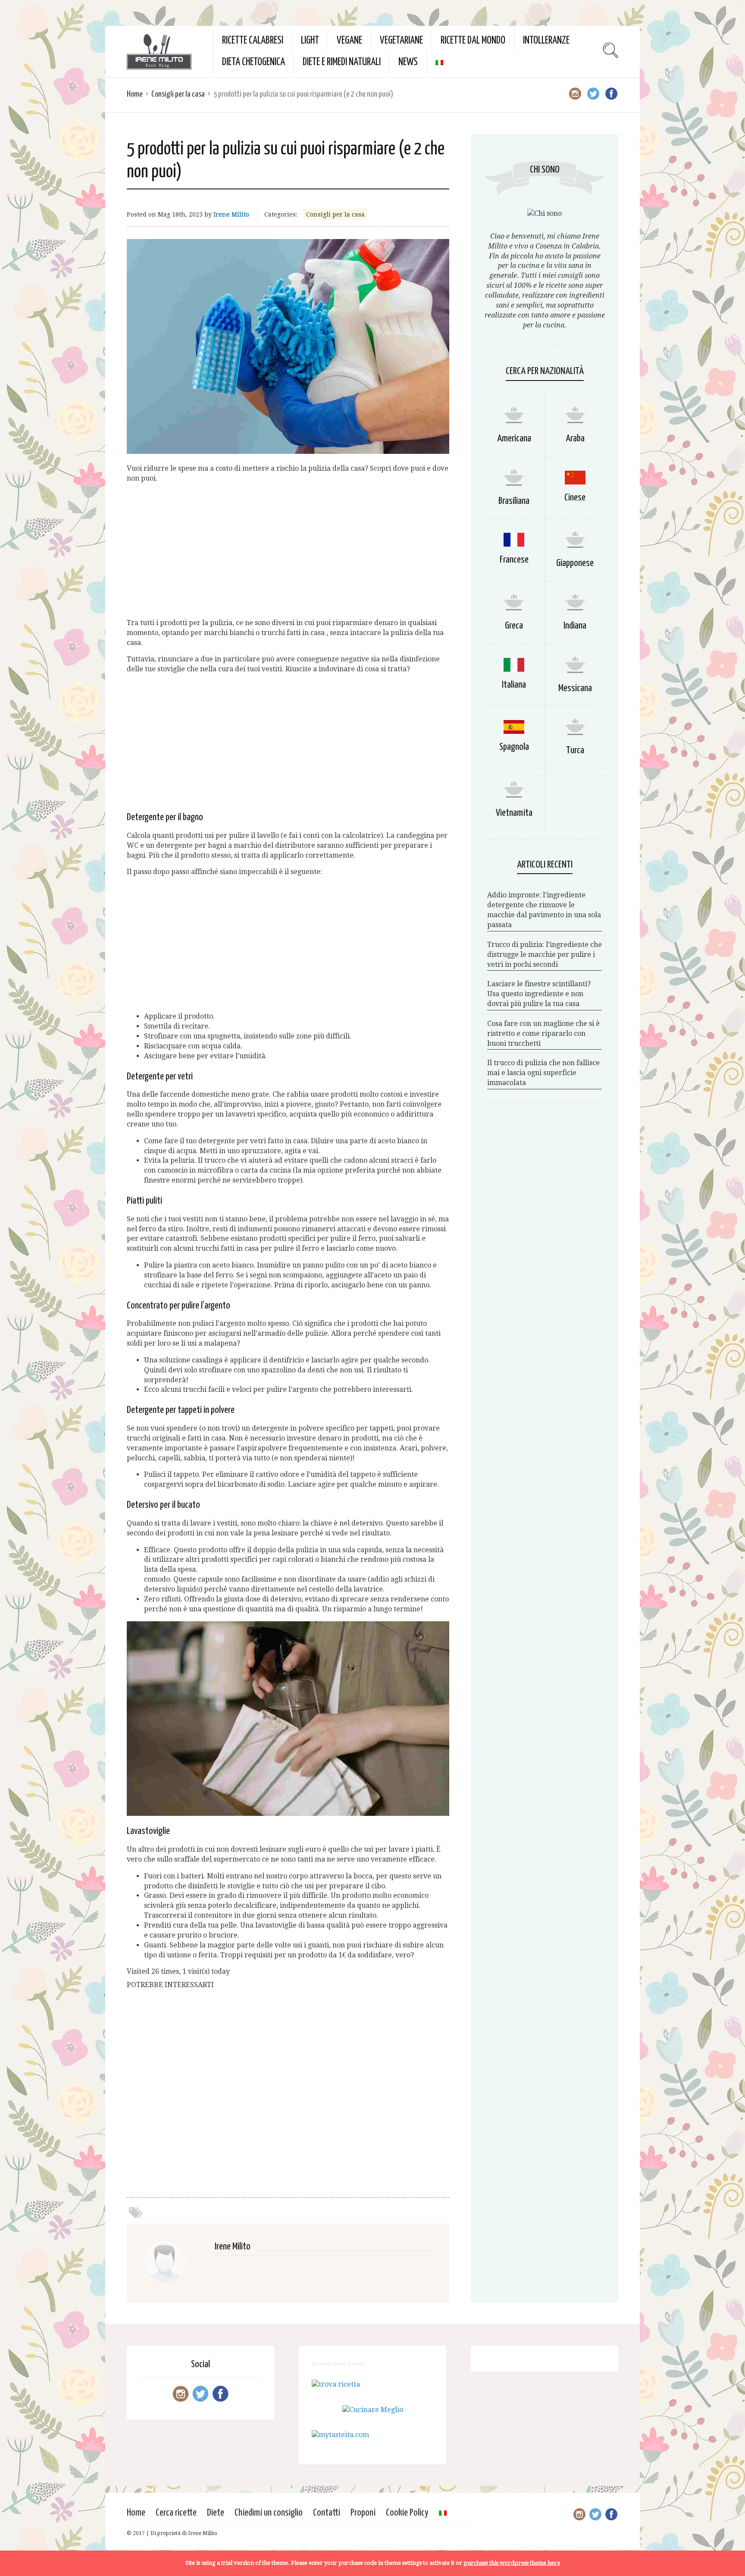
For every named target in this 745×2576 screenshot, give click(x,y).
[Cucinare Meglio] (373, 2410)
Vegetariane (401, 41)
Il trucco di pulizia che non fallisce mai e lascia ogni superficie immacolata (543, 1073)
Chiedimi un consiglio (269, 2513)
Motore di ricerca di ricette (338, 2364)
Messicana (575, 688)
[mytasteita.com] (340, 2435)
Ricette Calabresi (253, 41)
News (408, 62)
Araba (575, 439)
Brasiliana (514, 501)
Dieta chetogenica (254, 62)
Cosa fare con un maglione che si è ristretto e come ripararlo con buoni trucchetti (543, 1033)
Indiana (575, 626)
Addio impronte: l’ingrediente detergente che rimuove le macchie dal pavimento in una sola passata (544, 910)
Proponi (363, 2513)
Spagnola (514, 747)
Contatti (327, 2513)
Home (135, 94)
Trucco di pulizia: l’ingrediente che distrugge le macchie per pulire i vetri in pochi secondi (545, 955)
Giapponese (575, 563)
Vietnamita (514, 813)
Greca (514, 626)
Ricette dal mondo (473, 41)
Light (310, 41)
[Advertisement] (288, 551)
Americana (514, 439)
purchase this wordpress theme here (512, 2563)
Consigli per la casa (178, 94)
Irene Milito (231, 214)
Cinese (575, 498)
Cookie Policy (407, 2513)
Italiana (514, 685)
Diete (216, 2513)
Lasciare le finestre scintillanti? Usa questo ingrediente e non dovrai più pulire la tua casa (539, 994)
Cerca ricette (176, 2513)
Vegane (349, 41)
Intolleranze (546, 41)
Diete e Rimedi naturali (342, 62)
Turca (575, 750)
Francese (514, 560)
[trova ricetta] (336, 2384)
